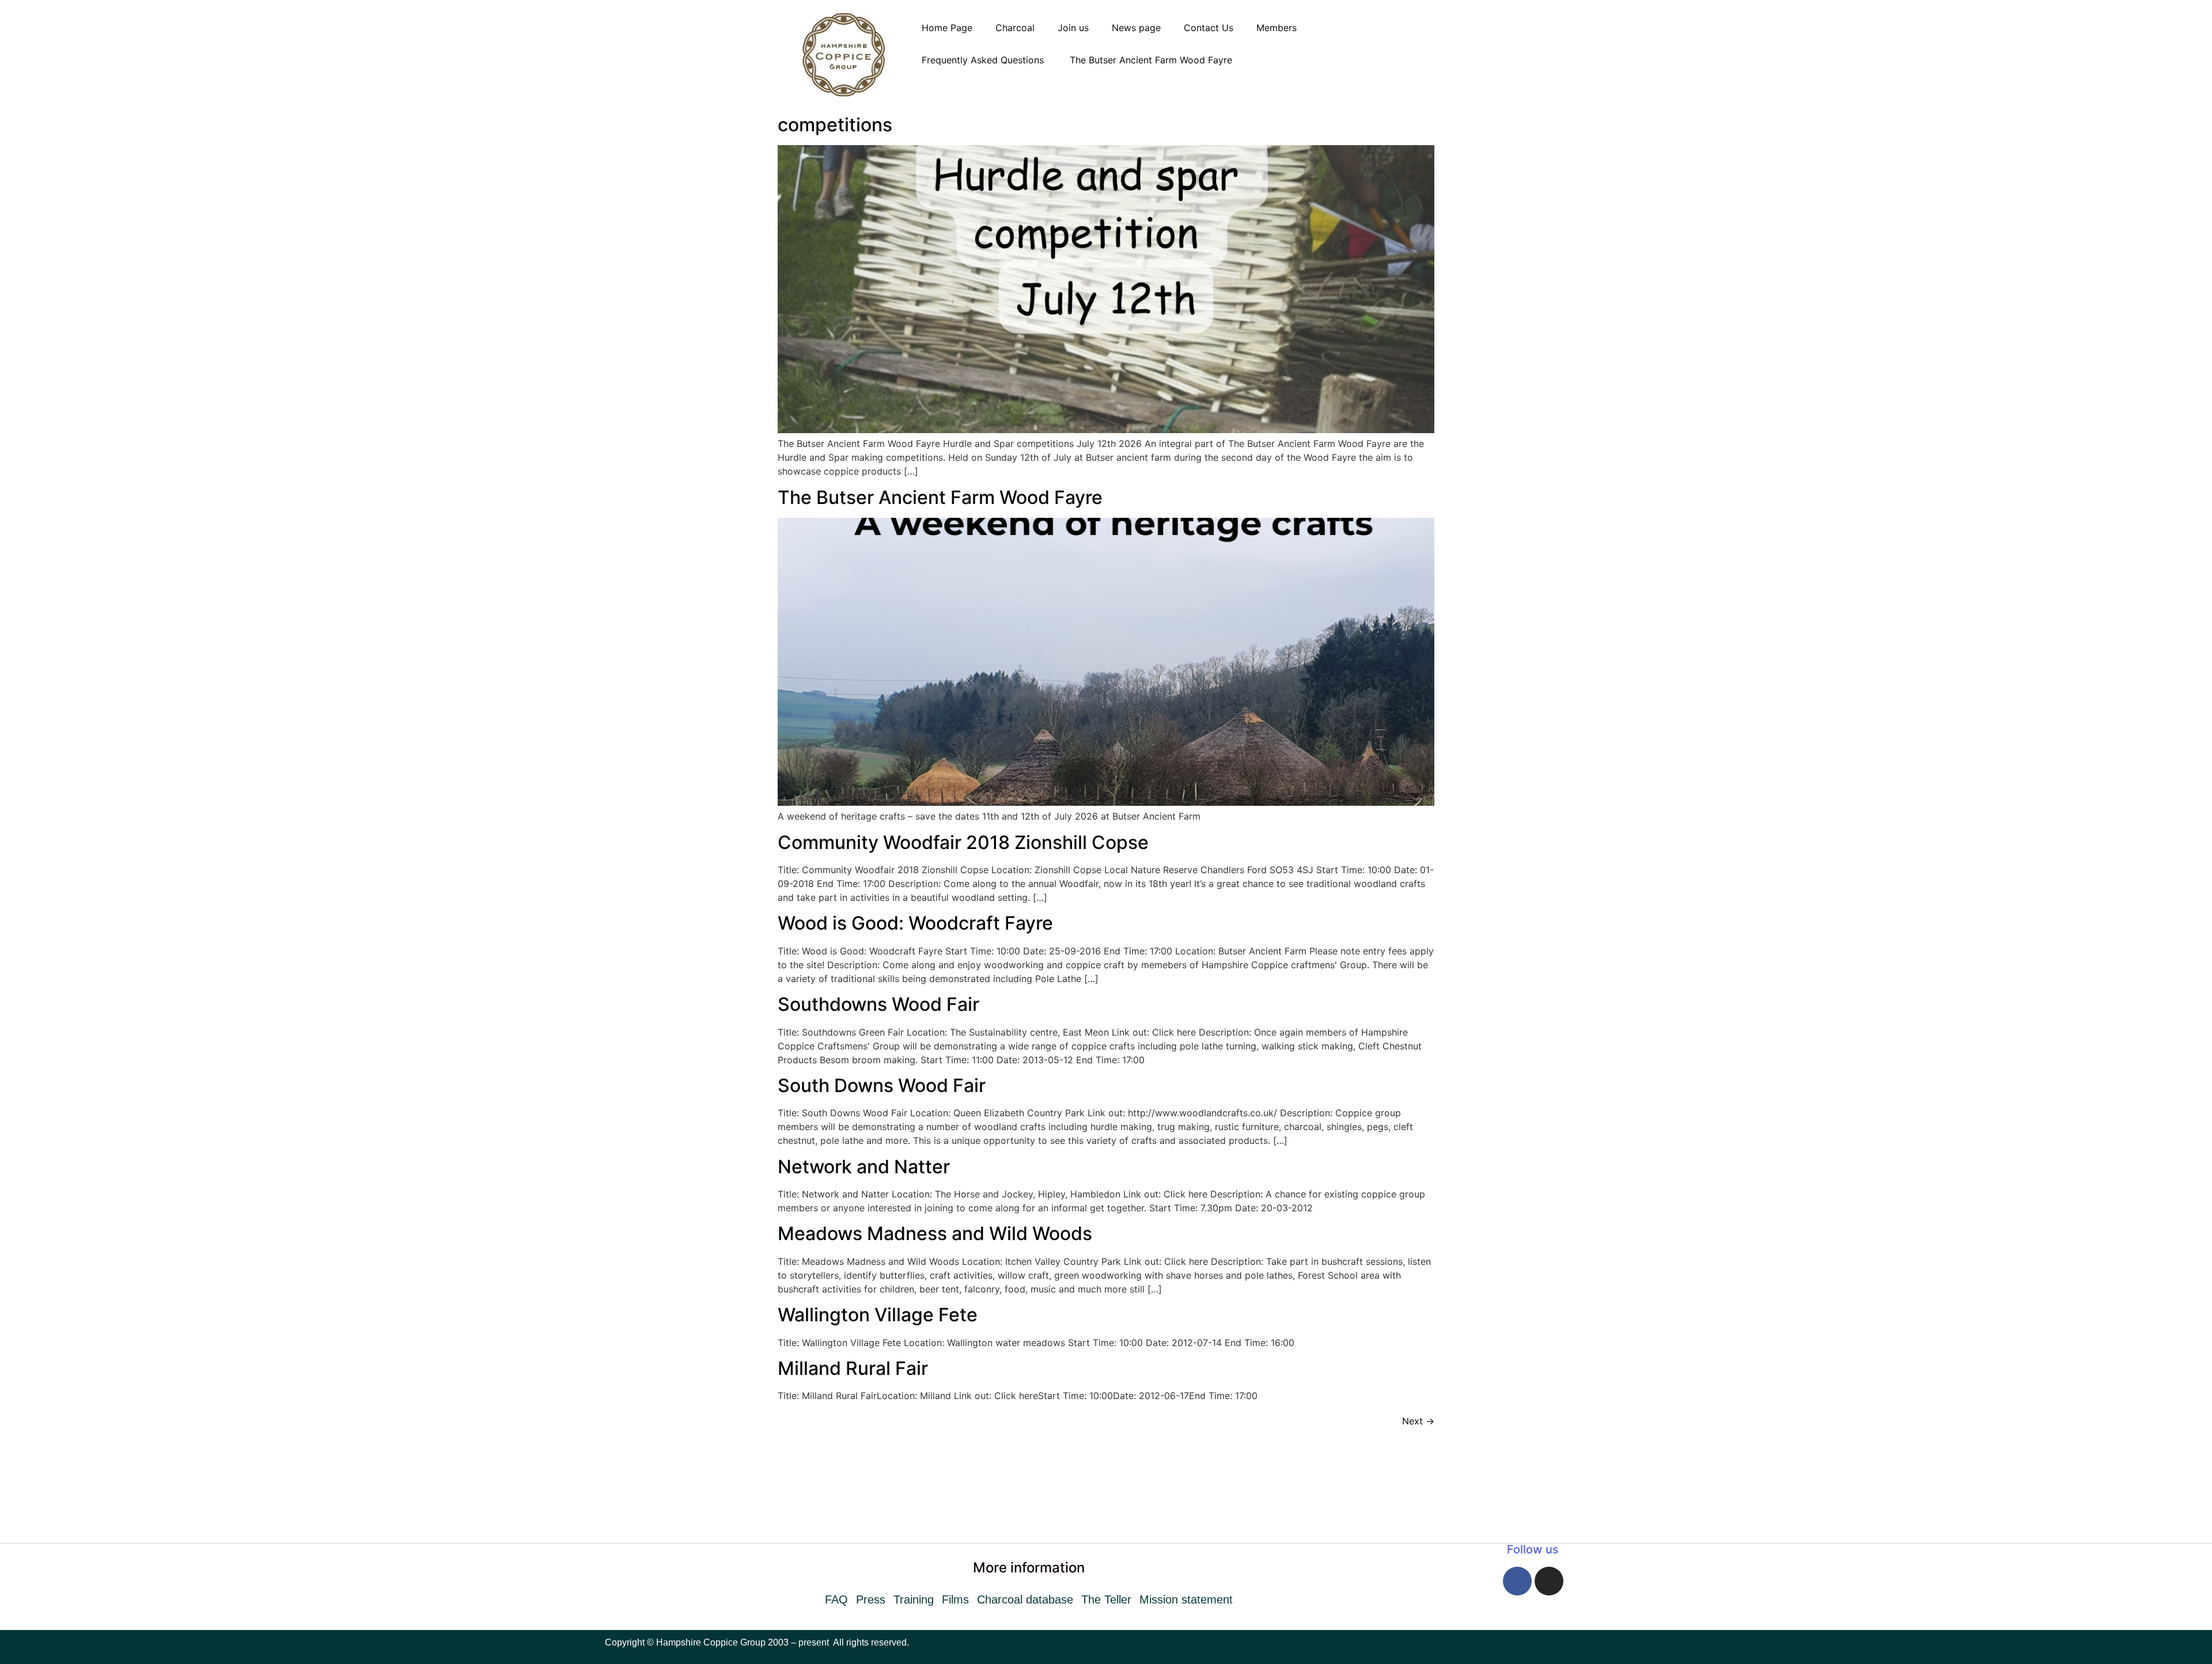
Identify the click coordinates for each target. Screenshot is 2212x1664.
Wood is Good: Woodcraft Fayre (915, 923)
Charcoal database (1025, 1599)
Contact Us (1209, 28)
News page (1136, 28)
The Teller (1106, 1599)
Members (1277, 28)
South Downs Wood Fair (882, 1085)
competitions (835, 125)
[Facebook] (1517, 1581)
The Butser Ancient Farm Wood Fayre (1151, 60)
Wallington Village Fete (878, 1315)
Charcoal (1015, 28)
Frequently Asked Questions (984, 60)
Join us (1073, 28)
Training (914, 1599)
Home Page (947, 28)
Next (1418, 1421)
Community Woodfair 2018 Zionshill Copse (963, 842)
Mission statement (1186, 1599)
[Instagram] (1549, 1581)
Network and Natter (864, 1167)
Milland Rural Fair (853, 1368)
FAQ (836, 1599)
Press (871, 1599)
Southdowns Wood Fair (878, 1004)
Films (955, 1599)
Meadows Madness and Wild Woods (935, 1233)
